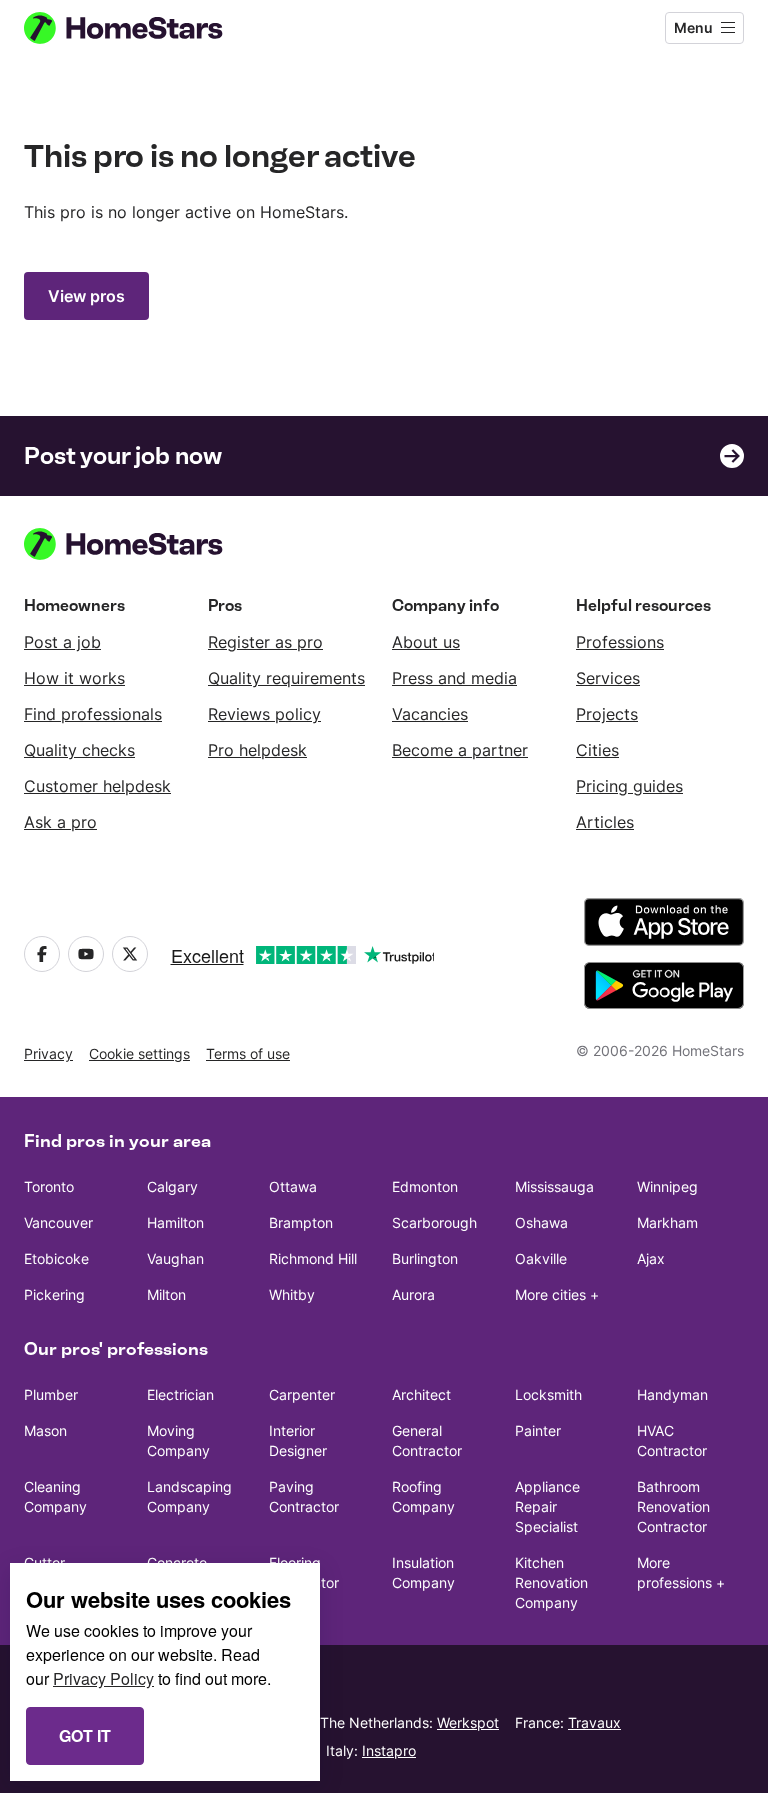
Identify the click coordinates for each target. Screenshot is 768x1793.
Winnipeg (667, 1186)
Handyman (672, 1394)
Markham (667, 1222)
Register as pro (265, 642)
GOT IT (85, 1735)
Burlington (425, 1258)
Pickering (54, 1294)
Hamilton (175, 1222)
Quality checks (79, 750)
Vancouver (58, 1222)
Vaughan (175, 1258)
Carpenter (302, 1394)
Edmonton (425, 1186)
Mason (45, 1430)
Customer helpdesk (97, 786)
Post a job (62, 642)
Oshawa (541, 1222)
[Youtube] (86, 954)
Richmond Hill (313, 1258)
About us (426, 642)
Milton (166, 1294)
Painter (538, 1430)
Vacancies (430, 714)
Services (608, 678)
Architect (421, 1394)
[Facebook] (42, 954)
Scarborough (434, 1222)
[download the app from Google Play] (664, 986)
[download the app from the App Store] (664, 922)
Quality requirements (286, 678)
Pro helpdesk (257, 750)
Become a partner (460, 750)
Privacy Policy (103, 1678)
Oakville (541, 1258)
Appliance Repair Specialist (547, 1506)
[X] (130, 954)
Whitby (292, 1294)
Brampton (301, 1222)
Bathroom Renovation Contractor (673, 1506)
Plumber (51, 1394)
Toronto (49, 1186)
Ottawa (293, 1186)
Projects (607, 714)
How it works (74, 678)
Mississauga (554, 1186)
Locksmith (548, 1394)
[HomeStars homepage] (142, 28)
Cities (597, 750)
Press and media (454, 678)
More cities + (557, 1294)
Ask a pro (60, 822)
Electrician (180, 1394)
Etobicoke (56, 1258)
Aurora (413, 1294)
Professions (620, 642)
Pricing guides (629, 786)
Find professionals (93, 714)
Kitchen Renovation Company (551, 1582)
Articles (605, 822)
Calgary (172, 1186)
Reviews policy (264, 714)
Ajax (651, 1258)
